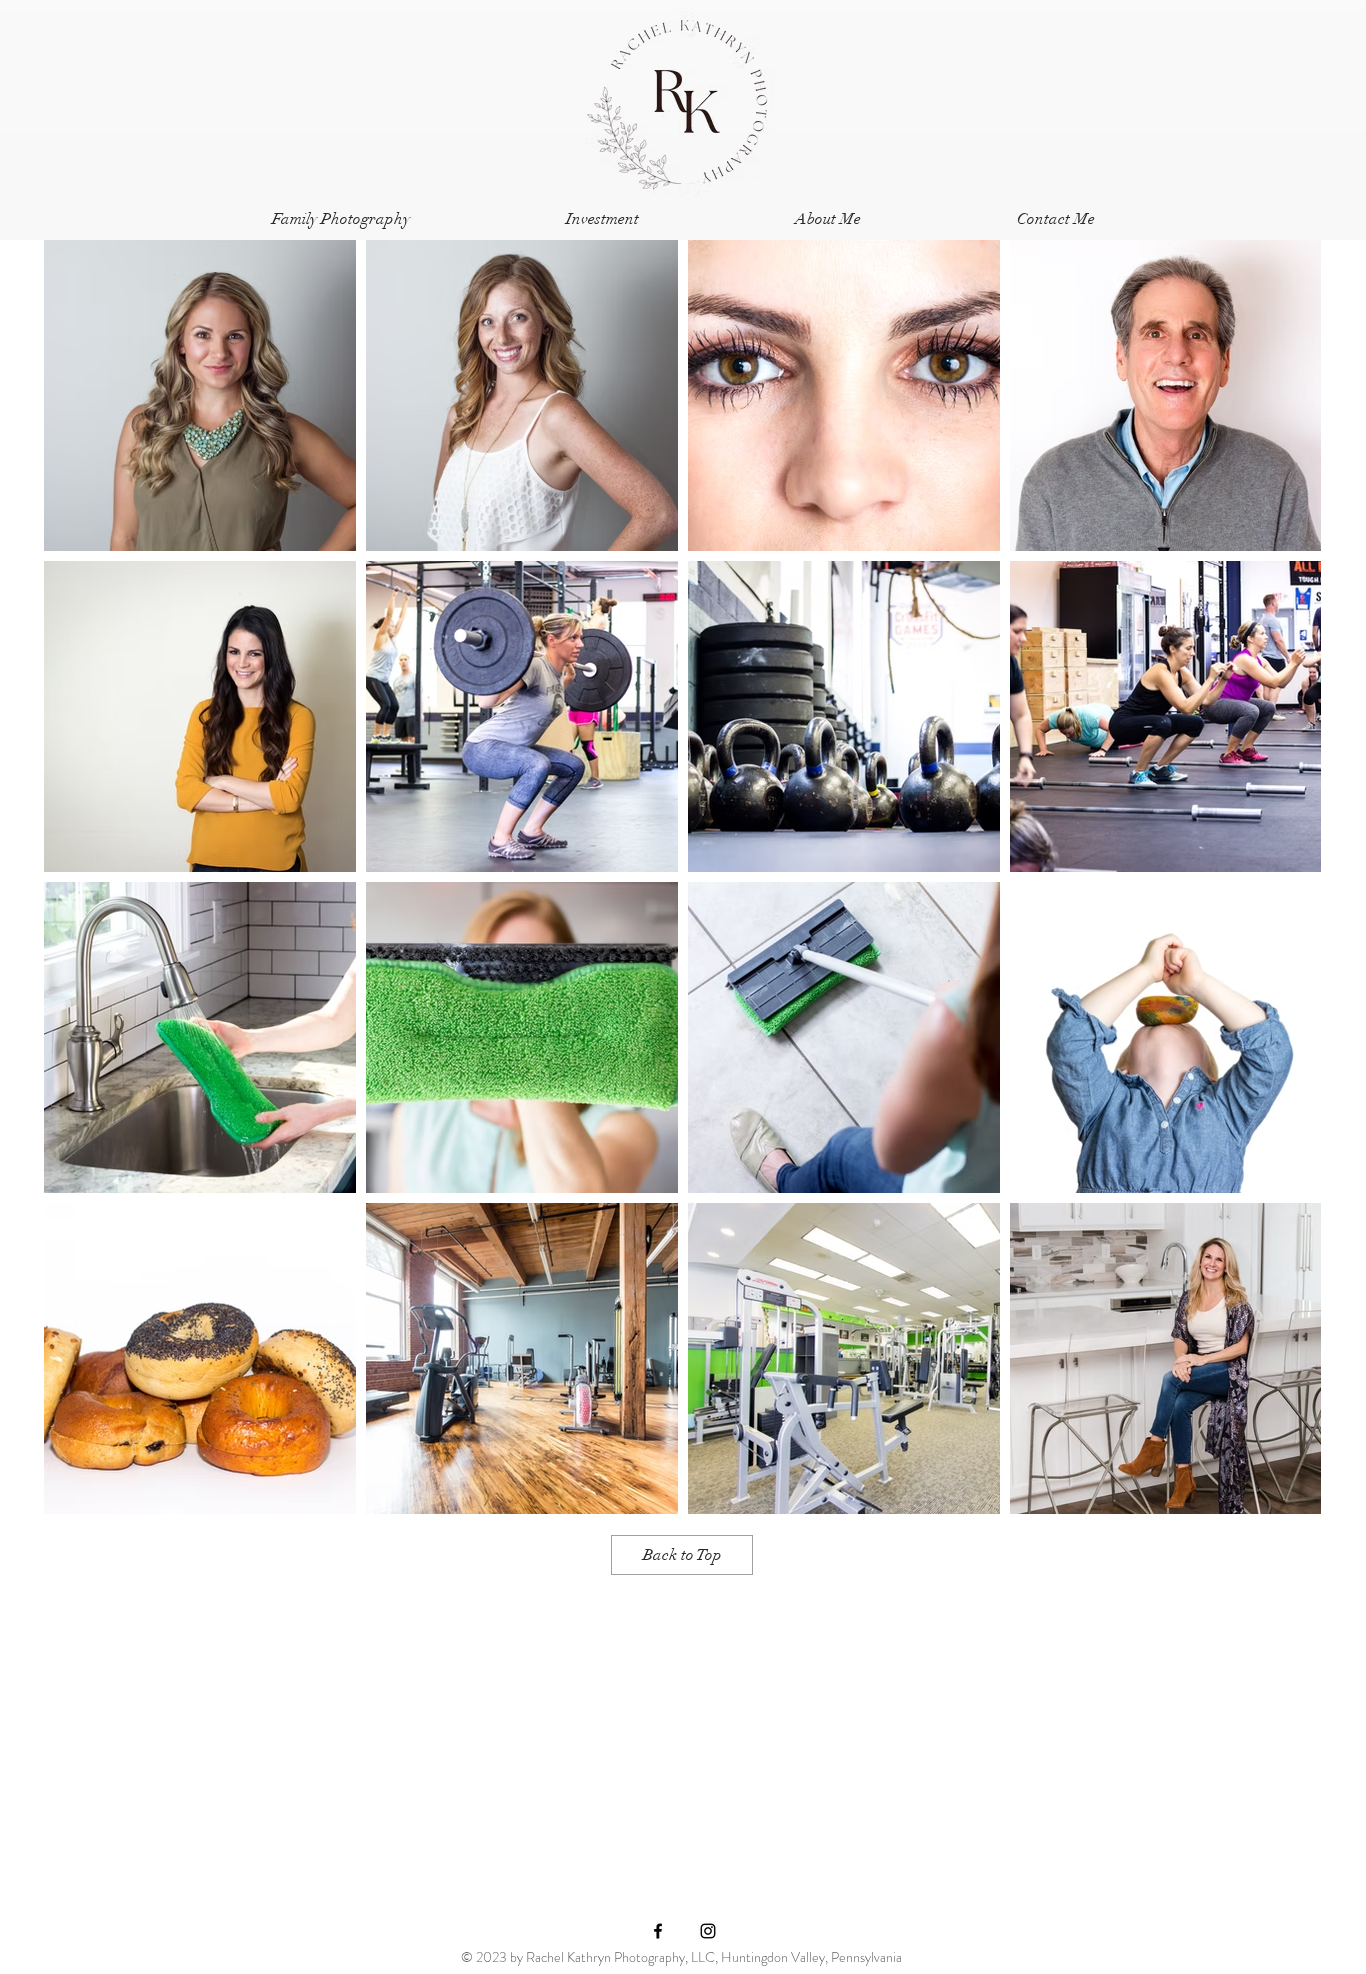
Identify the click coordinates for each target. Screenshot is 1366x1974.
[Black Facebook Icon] (658, 1931)
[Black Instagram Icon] (708, 1931)
